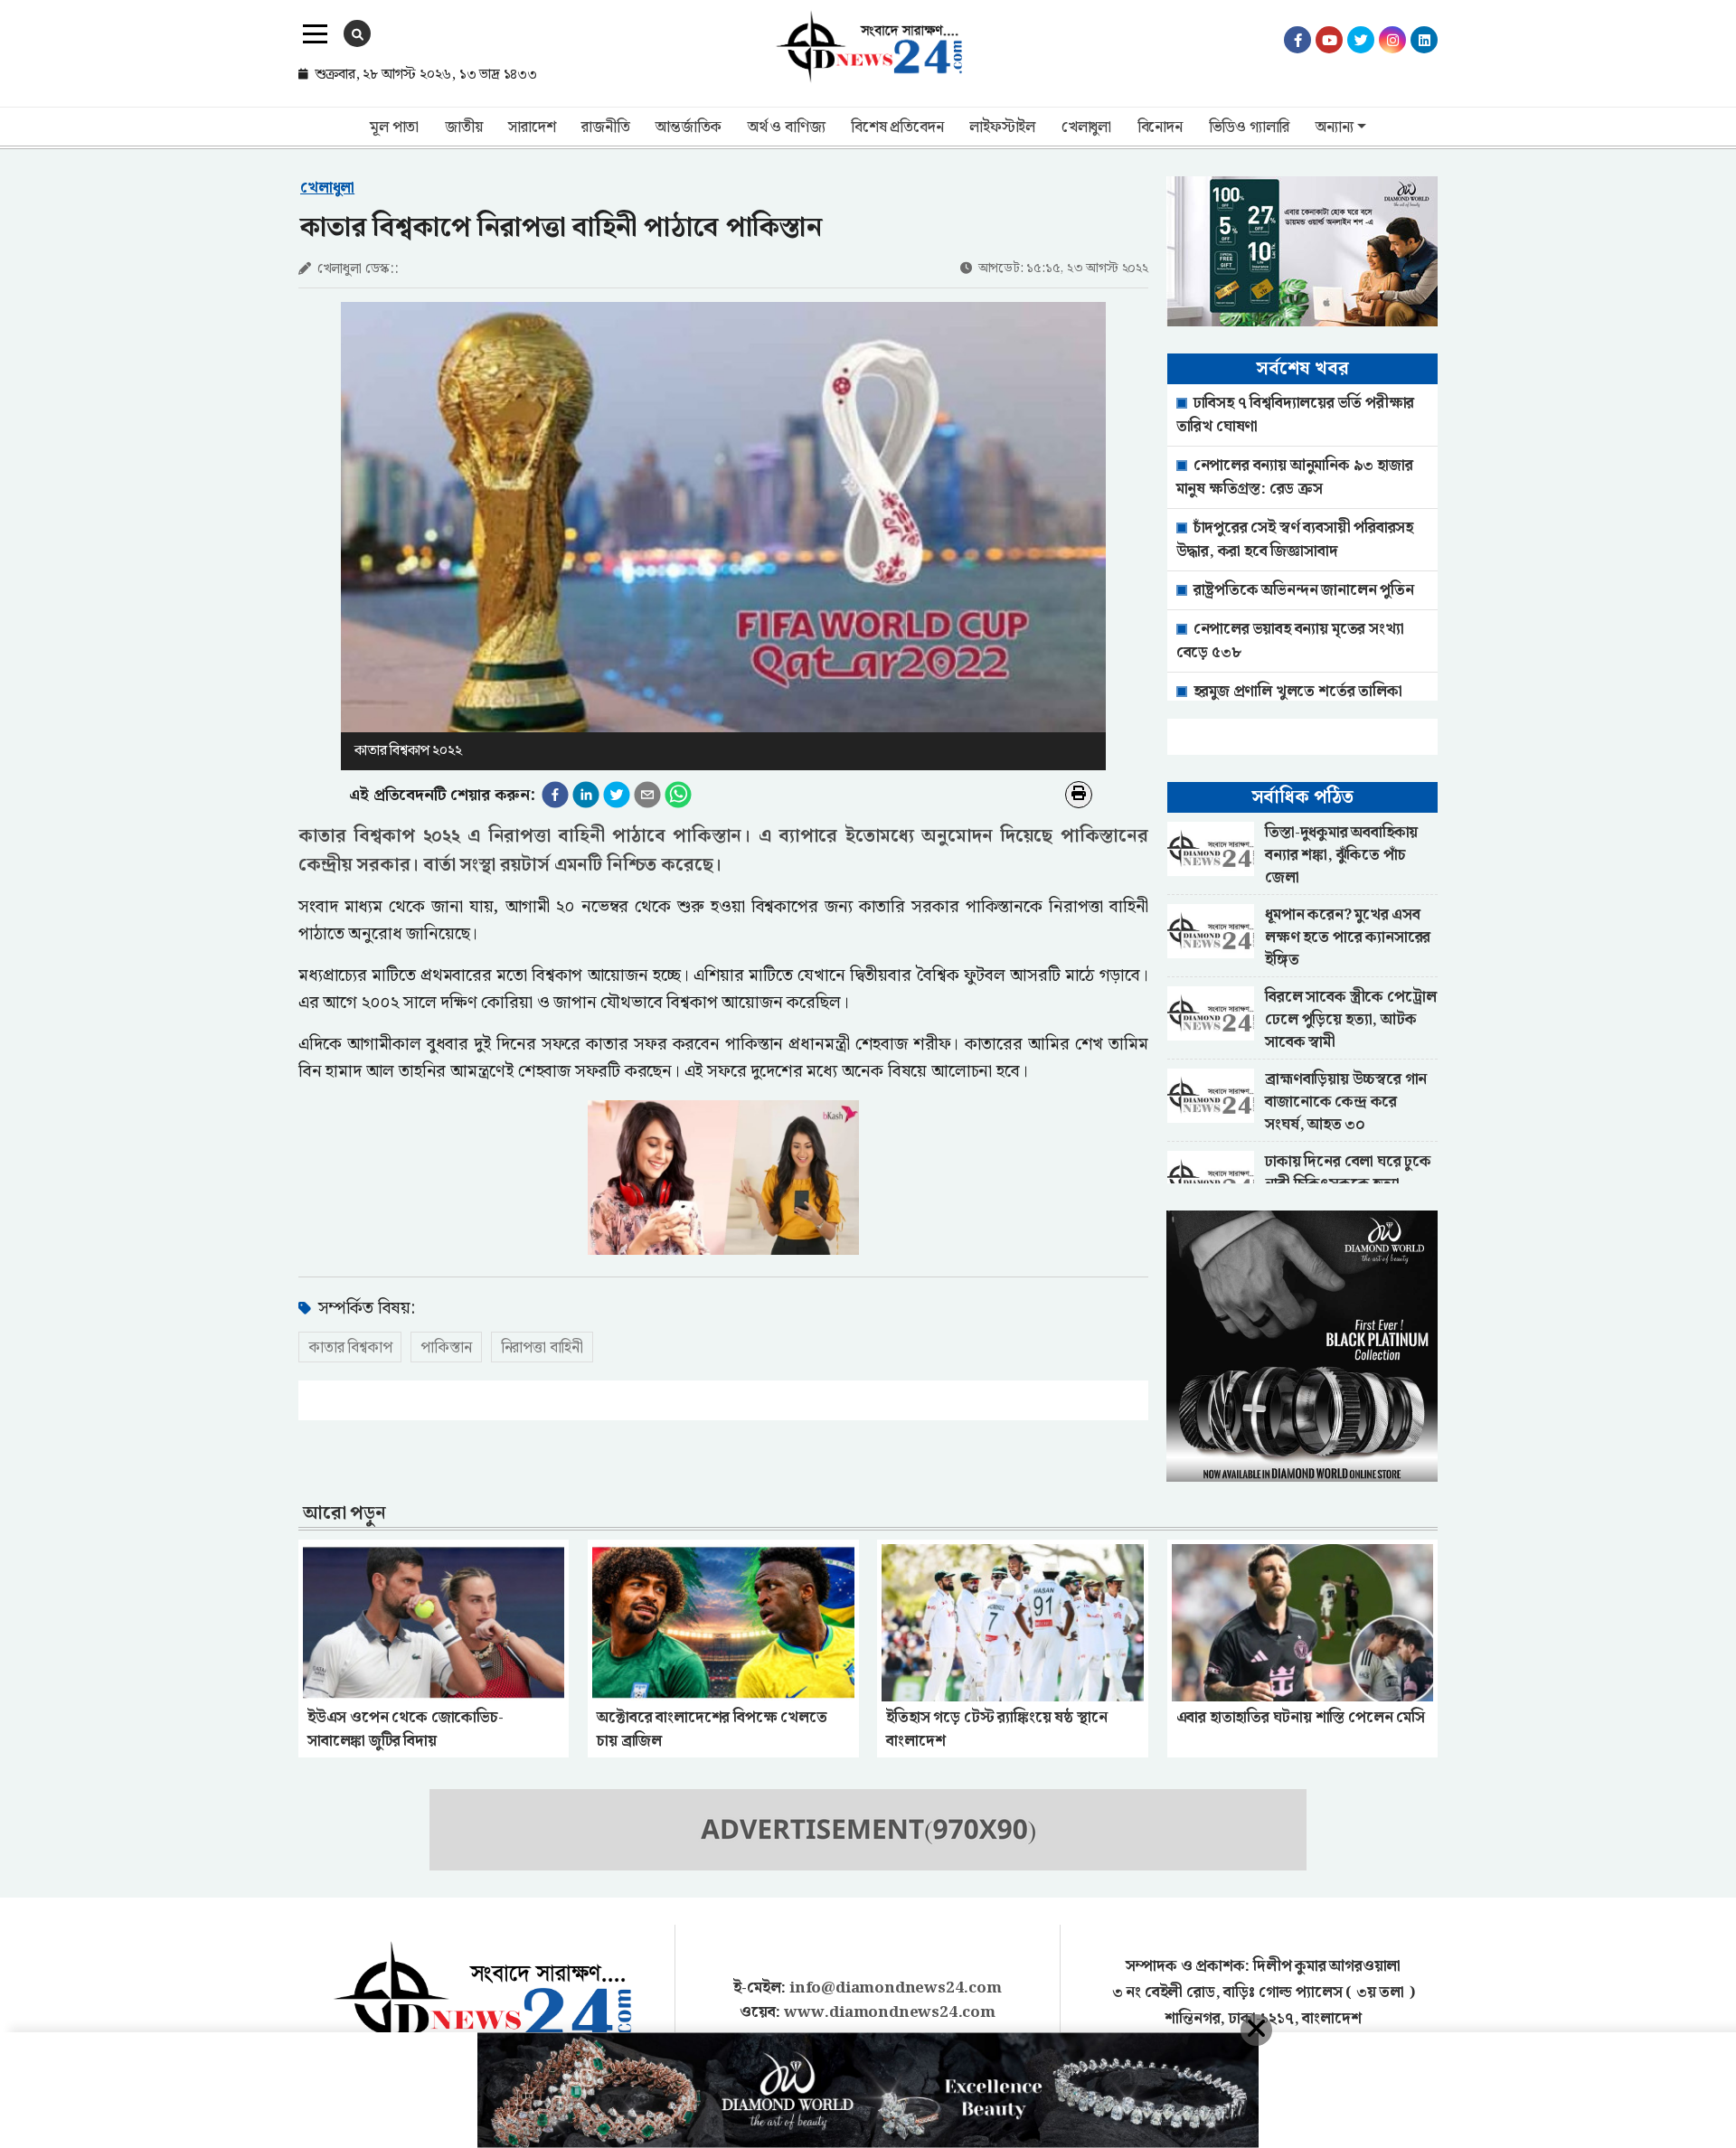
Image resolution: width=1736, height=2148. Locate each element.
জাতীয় (463, 127)
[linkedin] (586, 795)
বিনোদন (1160, 127)
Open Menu (315, 34)
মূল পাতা (394, 127)
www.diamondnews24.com (890, 2012)
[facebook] (555, 795)
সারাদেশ (532, 127)
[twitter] (617, 795)
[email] (647, 795)
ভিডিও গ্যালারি (1250, 127)
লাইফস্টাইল (1002, 127)
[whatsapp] (678, 795)
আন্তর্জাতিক (689, 127)
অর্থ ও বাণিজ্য (786, 127)
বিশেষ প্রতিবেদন (897, 127)
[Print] (1079, 795)
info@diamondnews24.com (896, 1988)
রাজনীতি (605, 127)
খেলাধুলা (1086, 127)
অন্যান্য (1334, 127)
